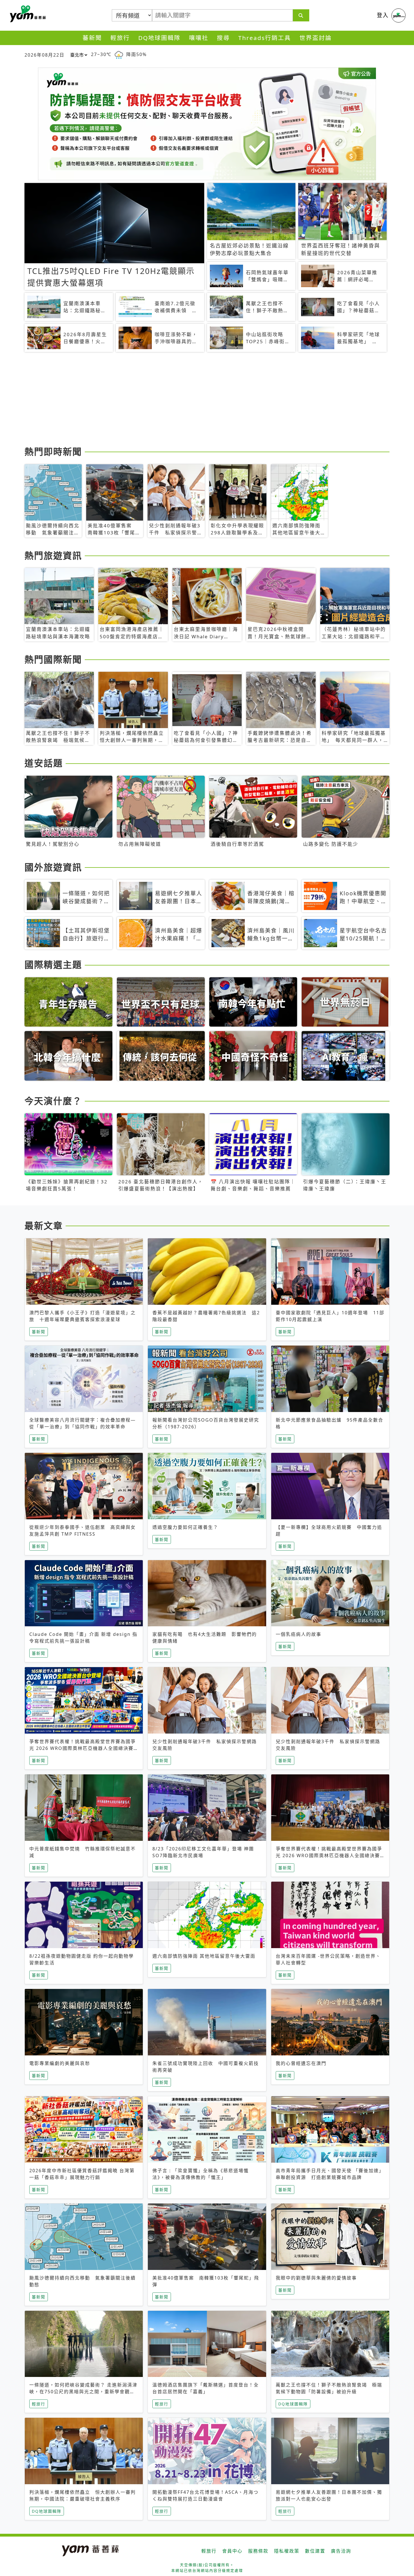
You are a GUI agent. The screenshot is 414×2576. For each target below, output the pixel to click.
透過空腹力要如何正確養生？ (185, 1527)
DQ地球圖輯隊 (159, 38)
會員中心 (232, 2551)
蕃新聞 (92, 38)
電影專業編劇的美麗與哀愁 (60, 2063)
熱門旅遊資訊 (53, 555)
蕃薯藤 (27, 14)
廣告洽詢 (341, 2551)
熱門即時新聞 (53, 451)
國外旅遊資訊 (53, 867)
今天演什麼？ (53, 1101)
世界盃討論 (316, 38)
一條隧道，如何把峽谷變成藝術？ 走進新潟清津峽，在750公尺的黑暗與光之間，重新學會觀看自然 (83, 2392)
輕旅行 (120, 38)
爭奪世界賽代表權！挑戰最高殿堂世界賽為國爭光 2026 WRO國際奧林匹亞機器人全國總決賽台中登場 (83, 1748)
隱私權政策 (287, 2551)
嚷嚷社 (199, 38)
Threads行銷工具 (265, 38)
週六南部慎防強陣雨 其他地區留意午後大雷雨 (204, 1956)
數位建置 (315, 2551)
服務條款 (258, 2551)
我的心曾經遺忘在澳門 (301, 2063)
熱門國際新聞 (53, 659)
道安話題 (44, 763)
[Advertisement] (193, 400)
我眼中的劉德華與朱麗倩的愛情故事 (316, 2278)
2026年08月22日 (44, 55)
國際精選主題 (53, 964)
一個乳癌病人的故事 (299, 1634)
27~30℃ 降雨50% (119, 54)
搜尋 (223, 38)
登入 (383, 15)
